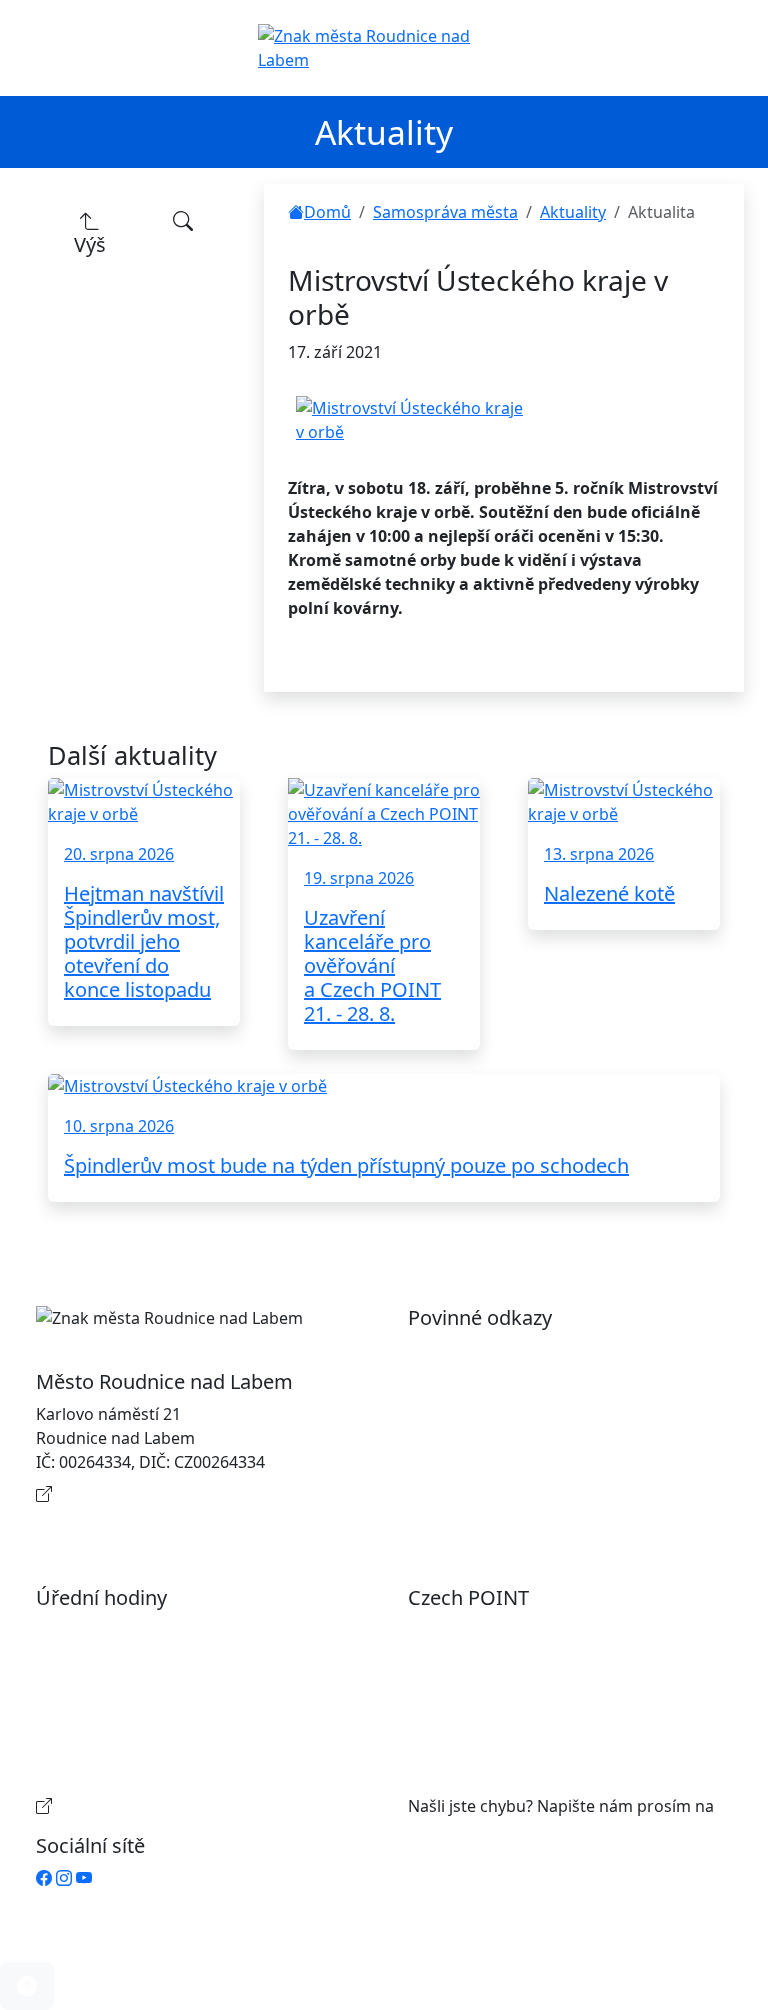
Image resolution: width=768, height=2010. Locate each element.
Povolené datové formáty (523, 1414)
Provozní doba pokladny (148, 1806)
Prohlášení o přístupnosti (524, 1350)
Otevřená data (482, 1382)
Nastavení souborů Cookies (532, 1502)
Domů (327, 212)
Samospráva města (445, 212)
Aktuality (573, 212)
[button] (27, 1986)
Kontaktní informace (134, 1494)
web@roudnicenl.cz (482, 1830)
